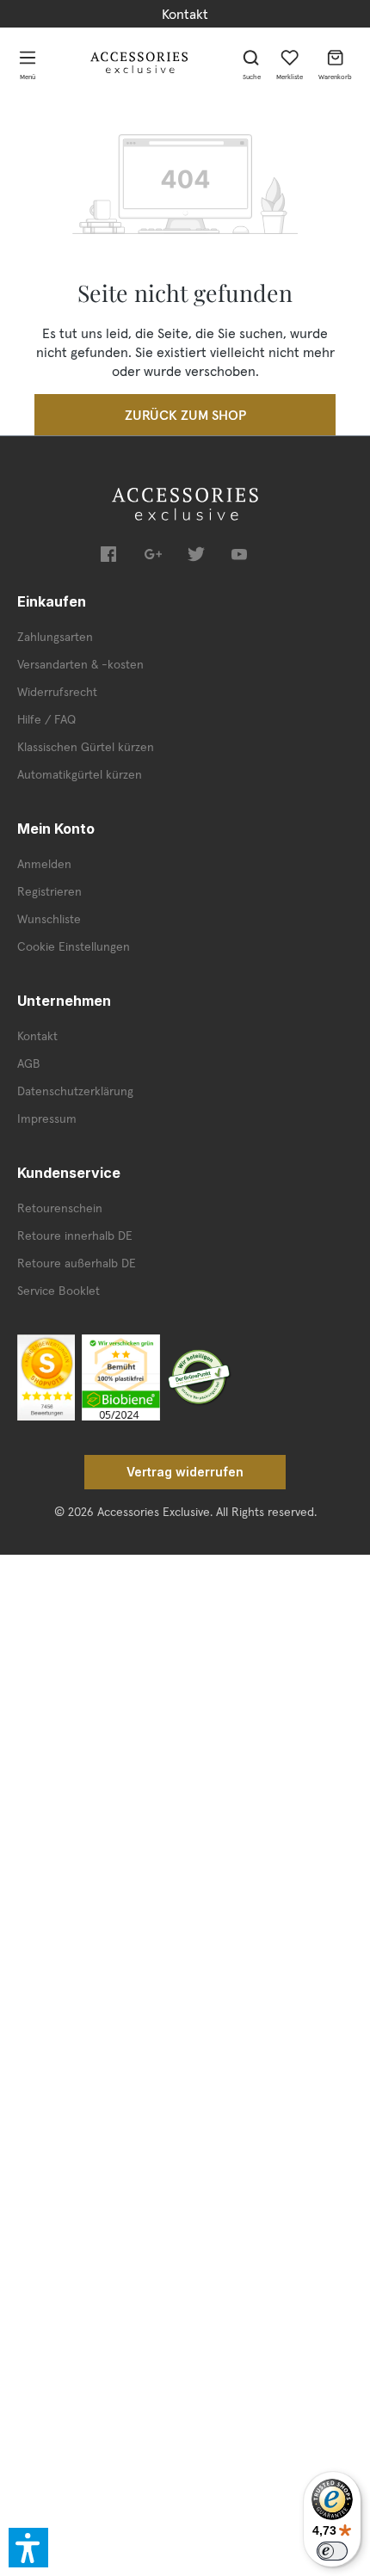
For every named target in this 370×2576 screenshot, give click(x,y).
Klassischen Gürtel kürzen (86, 747)
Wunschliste (49, 919)
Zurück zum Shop (185, 415)
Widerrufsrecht (57, 692)
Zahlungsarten (55, 637)
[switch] (332, 2551)
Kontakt (185, 14)
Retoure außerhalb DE (77, 1263)
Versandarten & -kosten (80, 664)
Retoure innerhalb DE (75, 1236)
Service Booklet (59, 1291)
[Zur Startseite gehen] (139, 62)
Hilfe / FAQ (46, 719)
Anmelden (44, 864)
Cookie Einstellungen (74, 946)
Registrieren (49, 891)
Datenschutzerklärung (75, 1091)
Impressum (47, 1119)
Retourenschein (60, 1208)
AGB (29, 1063)
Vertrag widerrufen (185, 1472)
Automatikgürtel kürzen (80, 774)
